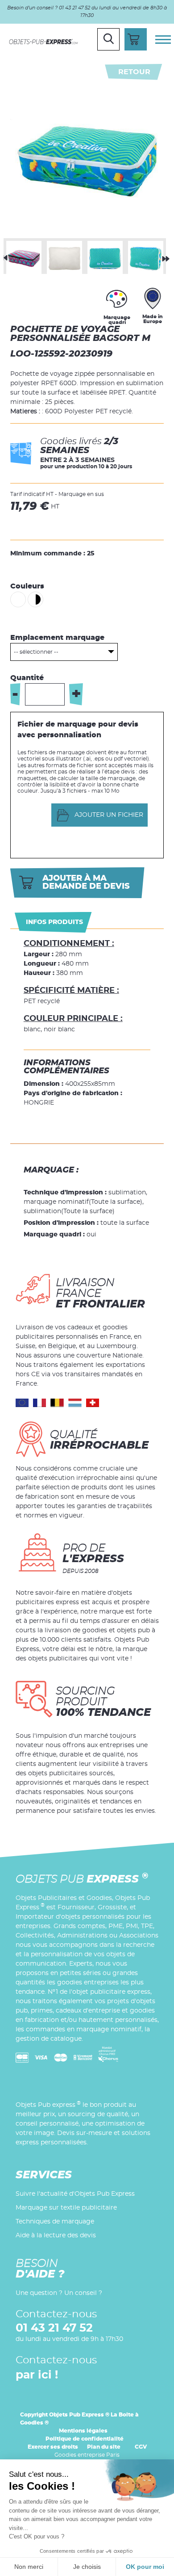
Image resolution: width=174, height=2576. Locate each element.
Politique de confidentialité (85, 2439)
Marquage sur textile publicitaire (66, 2208)
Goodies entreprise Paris (87, 2455)
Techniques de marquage (55, 2222)
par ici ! (37, 2375)
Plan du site (104, 2447)
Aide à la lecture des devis (56, 2236)
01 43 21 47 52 (54, 2328)
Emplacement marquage (57, 638)
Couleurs (27, 586)
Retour (134, 72)
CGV (141, 2447)
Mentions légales (83, 2431)
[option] (24, 256)
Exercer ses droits (53, 2447)
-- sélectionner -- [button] (36, 652)
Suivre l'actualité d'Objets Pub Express (75, 2194)
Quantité (27, 678)
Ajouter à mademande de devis (86, 882)
